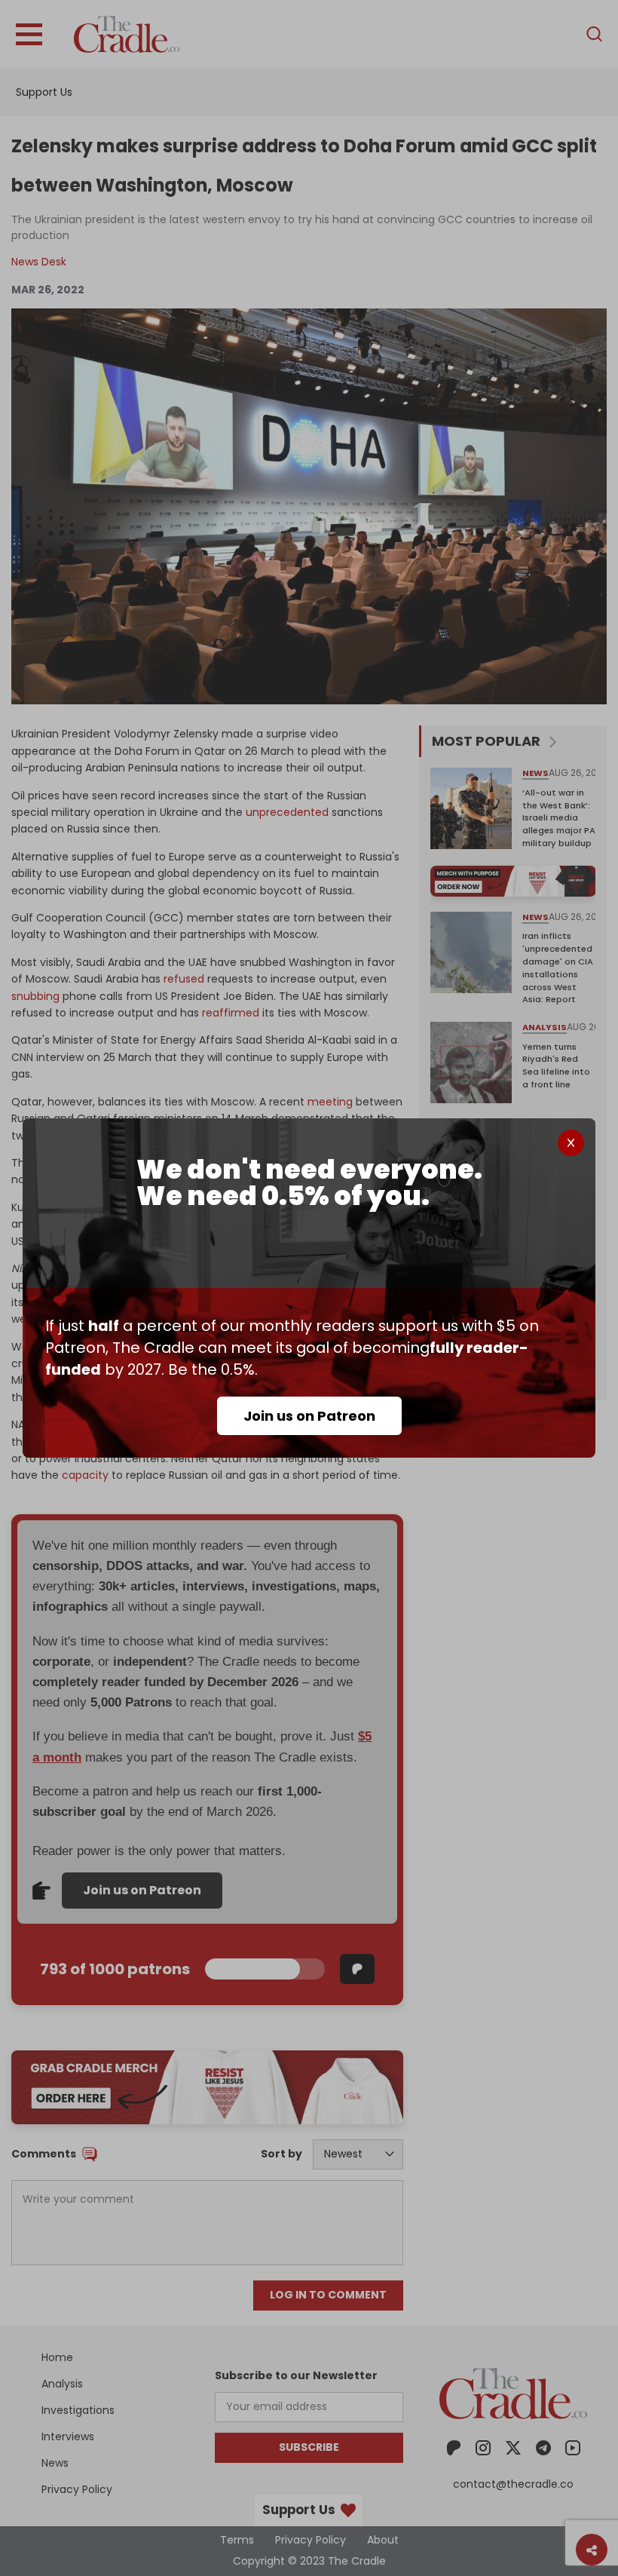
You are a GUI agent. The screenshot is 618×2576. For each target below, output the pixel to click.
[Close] (571, 1143)
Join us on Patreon (309, 1416)
